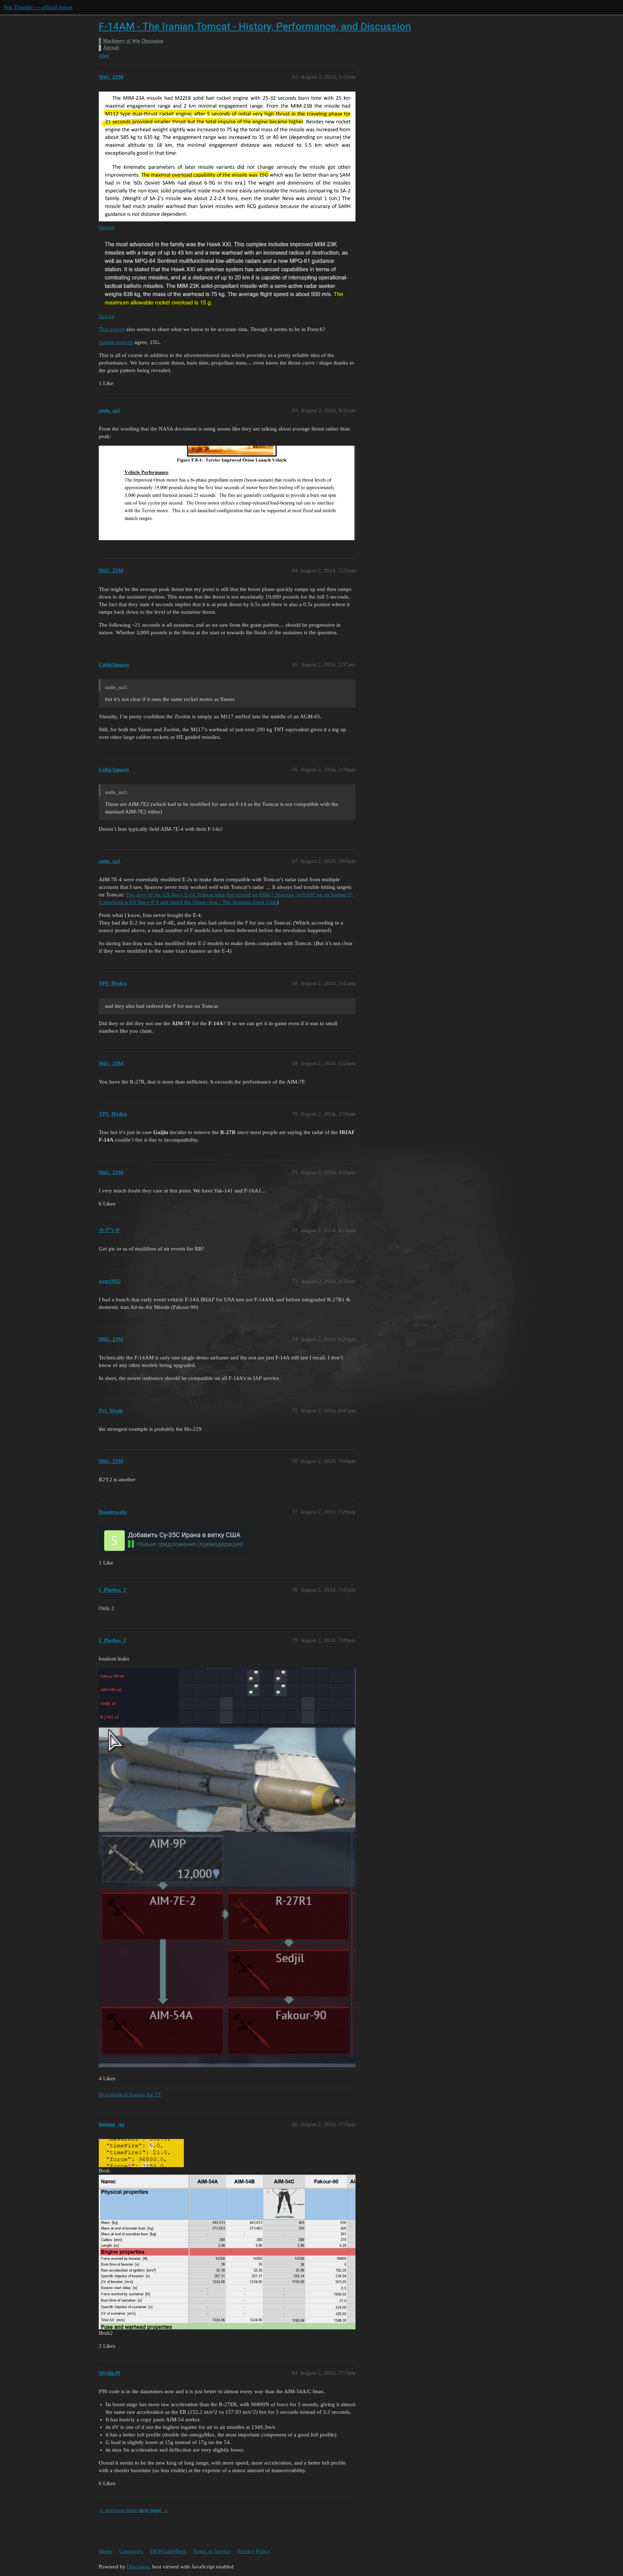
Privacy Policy (254, 2551)
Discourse (138, 2567)
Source (107, 227)
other (104, 56)
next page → (154, 2510)
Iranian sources (116, 342)
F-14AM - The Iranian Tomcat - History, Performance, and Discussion (255, 27)
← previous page (118, 2510)
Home (106, 2551)
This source (112, 329)
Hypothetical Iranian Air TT (130, 2095)
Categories (131, 2551)
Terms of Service (212, 2551)
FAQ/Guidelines (168, 2551)
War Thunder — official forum (38, 7)
